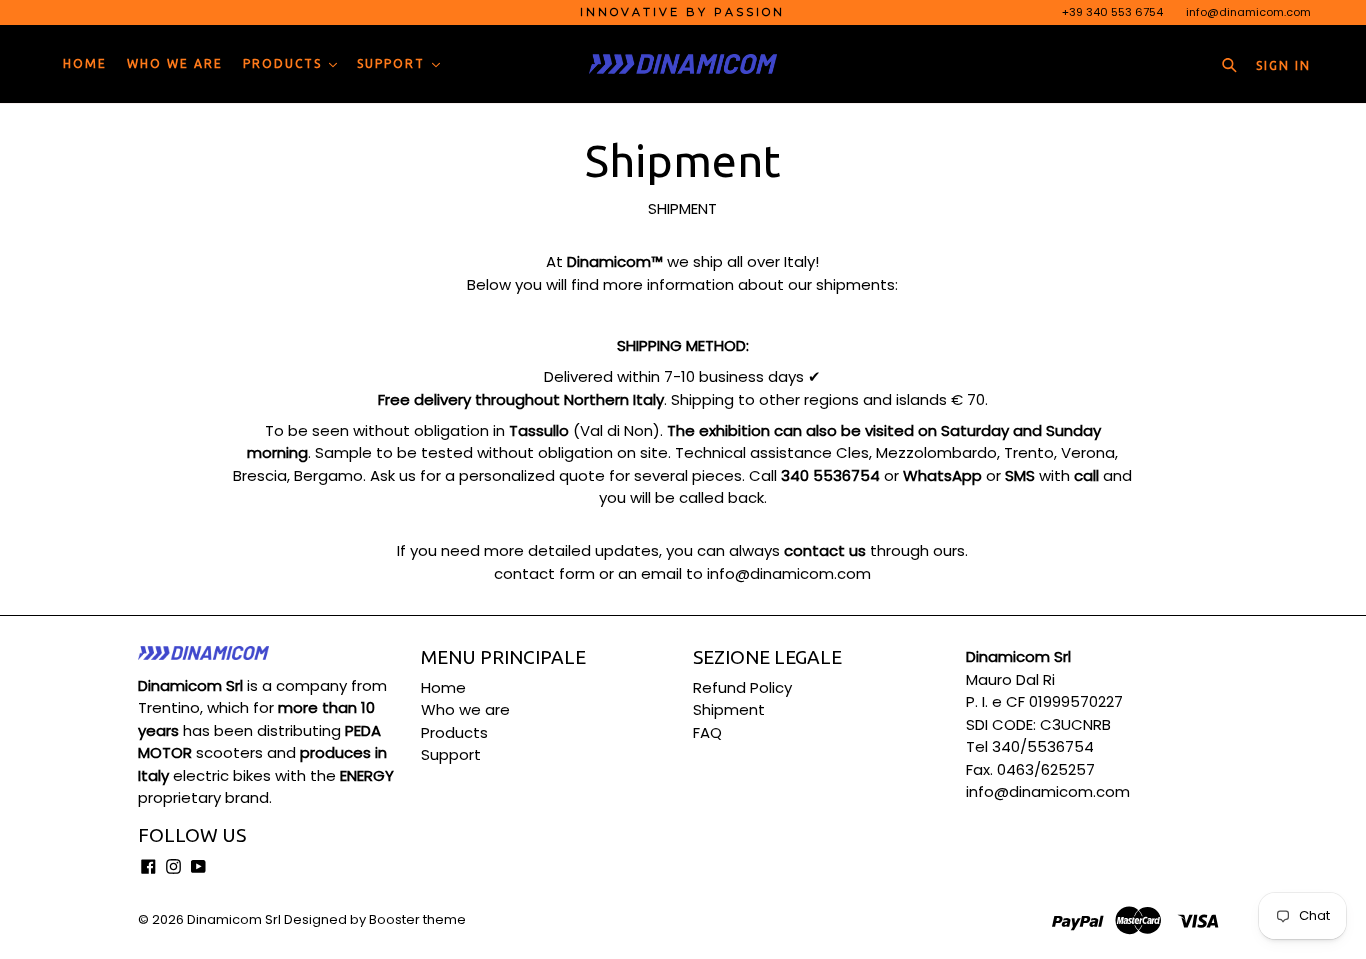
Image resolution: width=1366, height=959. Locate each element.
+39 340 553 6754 (1112, 12)
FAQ (707, 732)
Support (393, 63)
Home (85, 63)
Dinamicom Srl (234, 919)
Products (285, 63)
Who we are (175, 63)
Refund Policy (742, 687)
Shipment (729, 709)
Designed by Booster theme (375, 919)
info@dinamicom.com (1248, 12)
